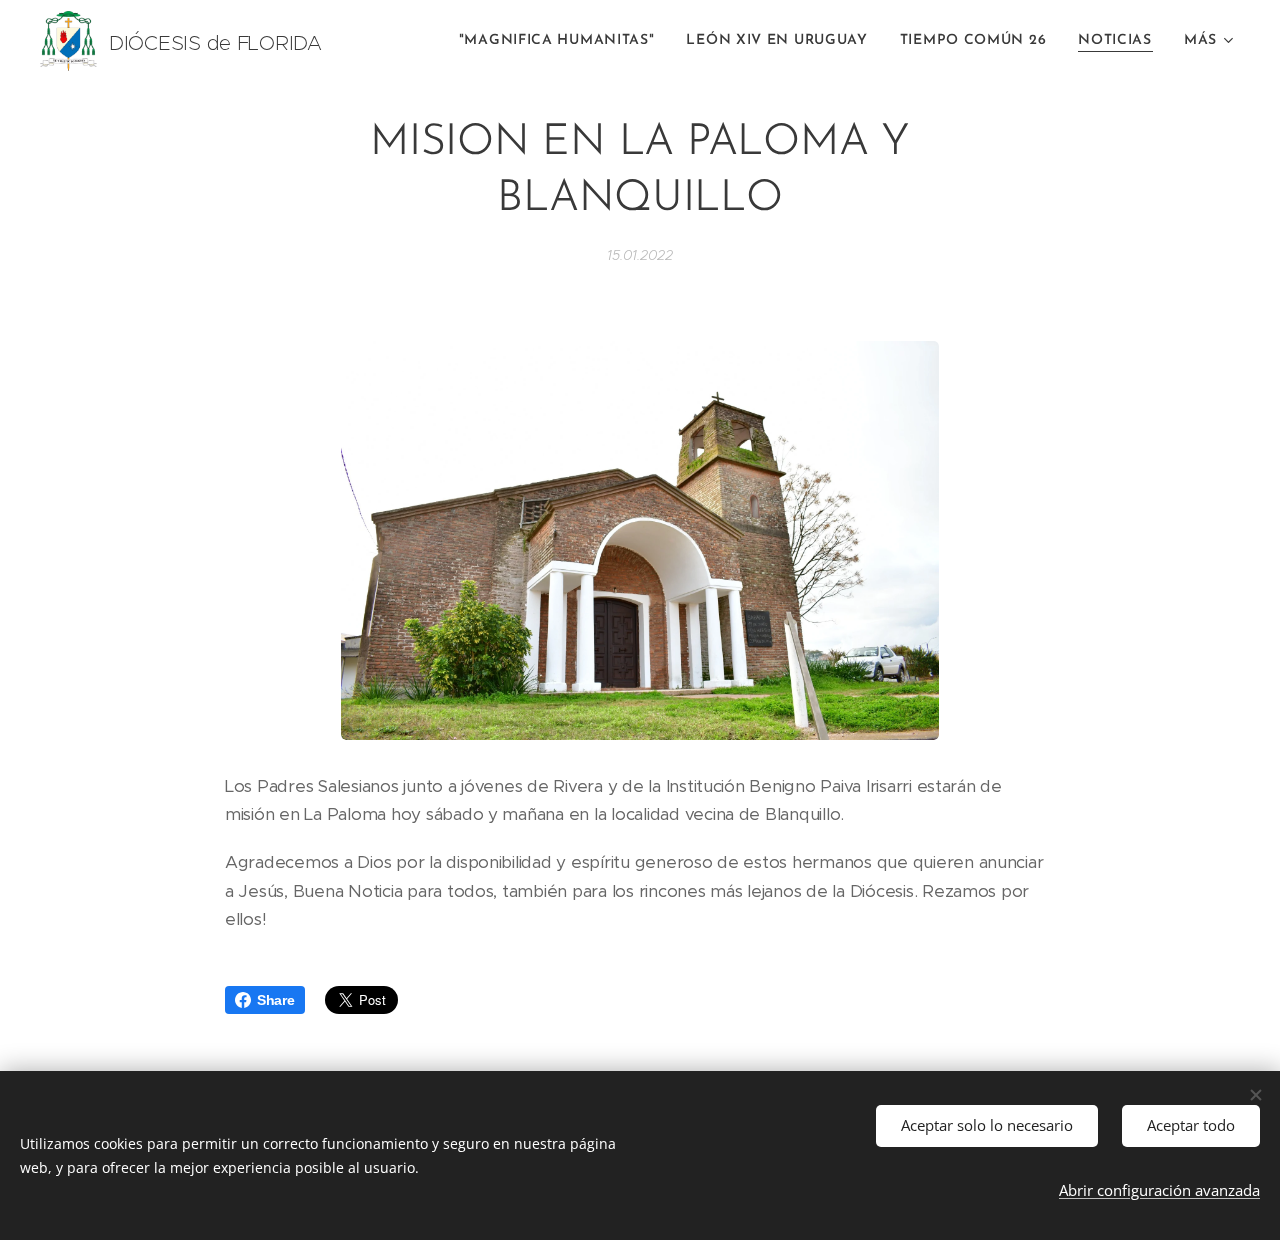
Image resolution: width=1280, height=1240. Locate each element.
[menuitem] (562, 41)
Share (276, 1000)
